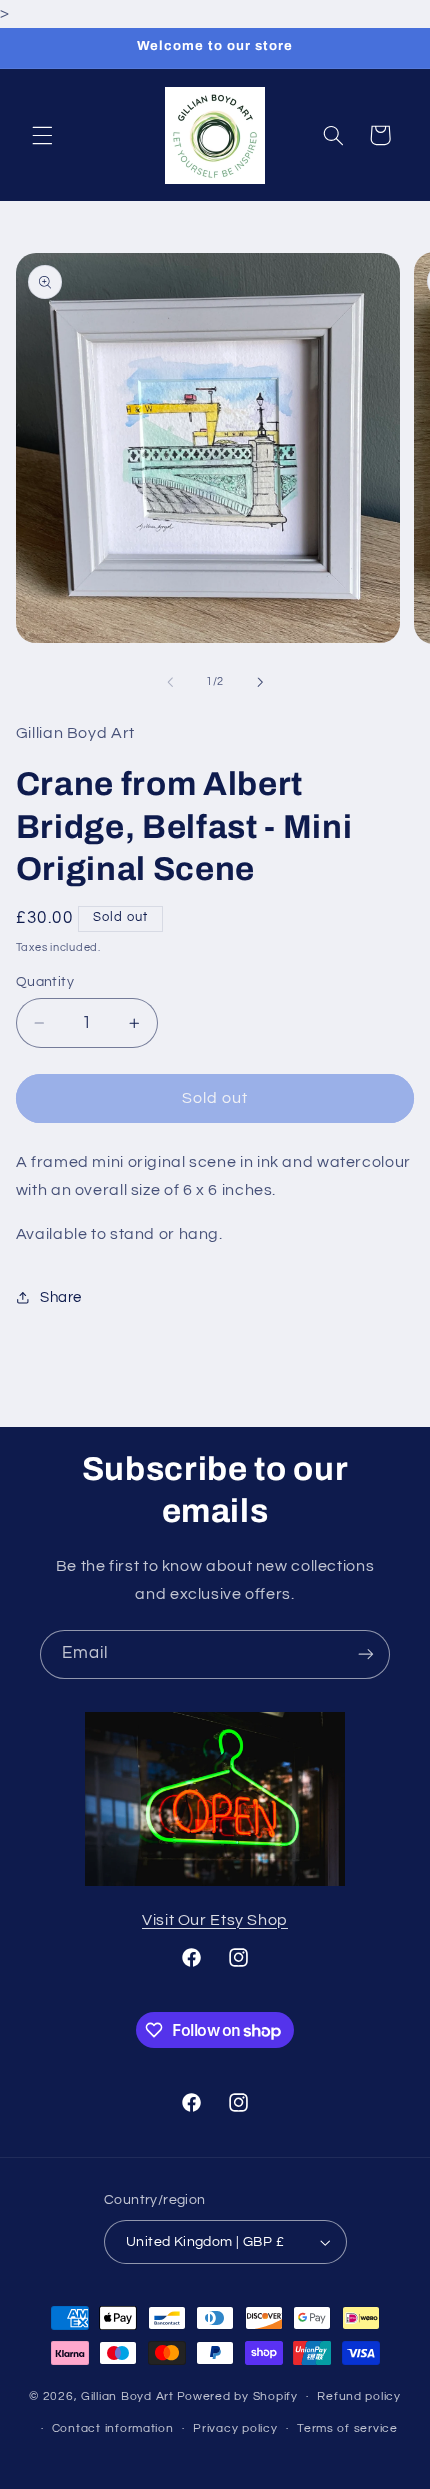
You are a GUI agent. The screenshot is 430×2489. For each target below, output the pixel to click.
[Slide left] (170, 682)
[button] (42, 135)
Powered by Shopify (237, 2396)
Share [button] (61, 1297)
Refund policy (359, 2396)
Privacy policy (235, 2428)
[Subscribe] (366, 1654)
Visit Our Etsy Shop (215, 1920)
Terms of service (347, 2428)
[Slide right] (260, 682)
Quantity (45, 982)
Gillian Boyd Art (127, 2396)
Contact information (113, 2428)
